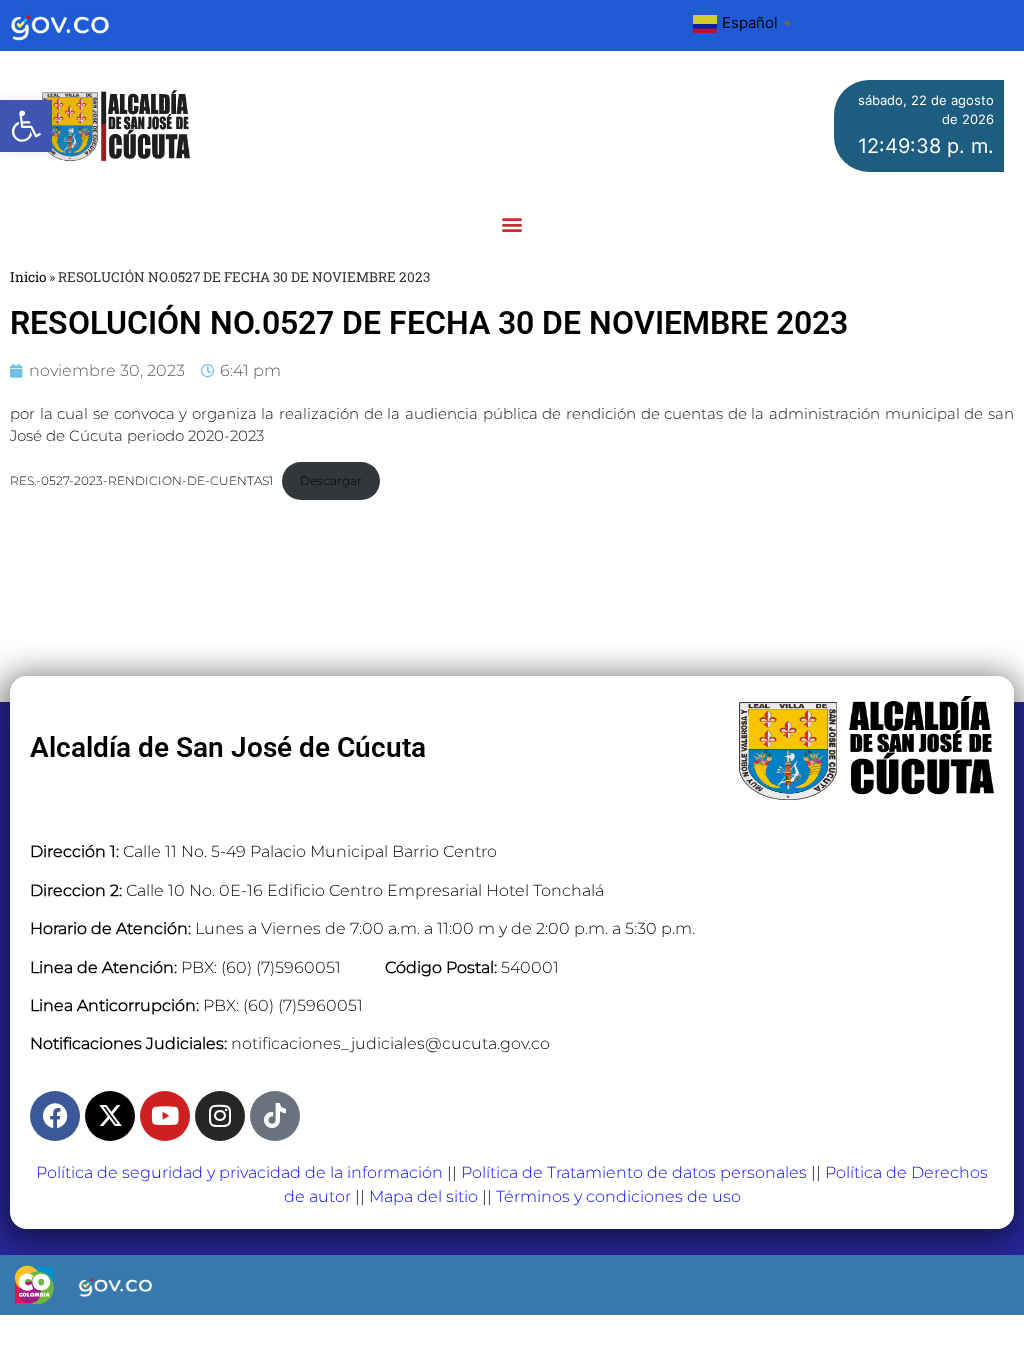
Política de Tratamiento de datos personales (634, 1172)
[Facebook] (55, 1116)
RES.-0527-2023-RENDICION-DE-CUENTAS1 (141, 480)
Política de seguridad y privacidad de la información (239, 1172)
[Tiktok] (275, 1116)
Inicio (28, 277)
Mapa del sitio (423, 1196)
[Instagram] (220, 1116)
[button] (26, 126)
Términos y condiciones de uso (618, 1196)
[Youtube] (165, 1116)
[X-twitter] (110, 1116)
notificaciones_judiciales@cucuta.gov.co (390, 1043)
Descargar (331, 480)
